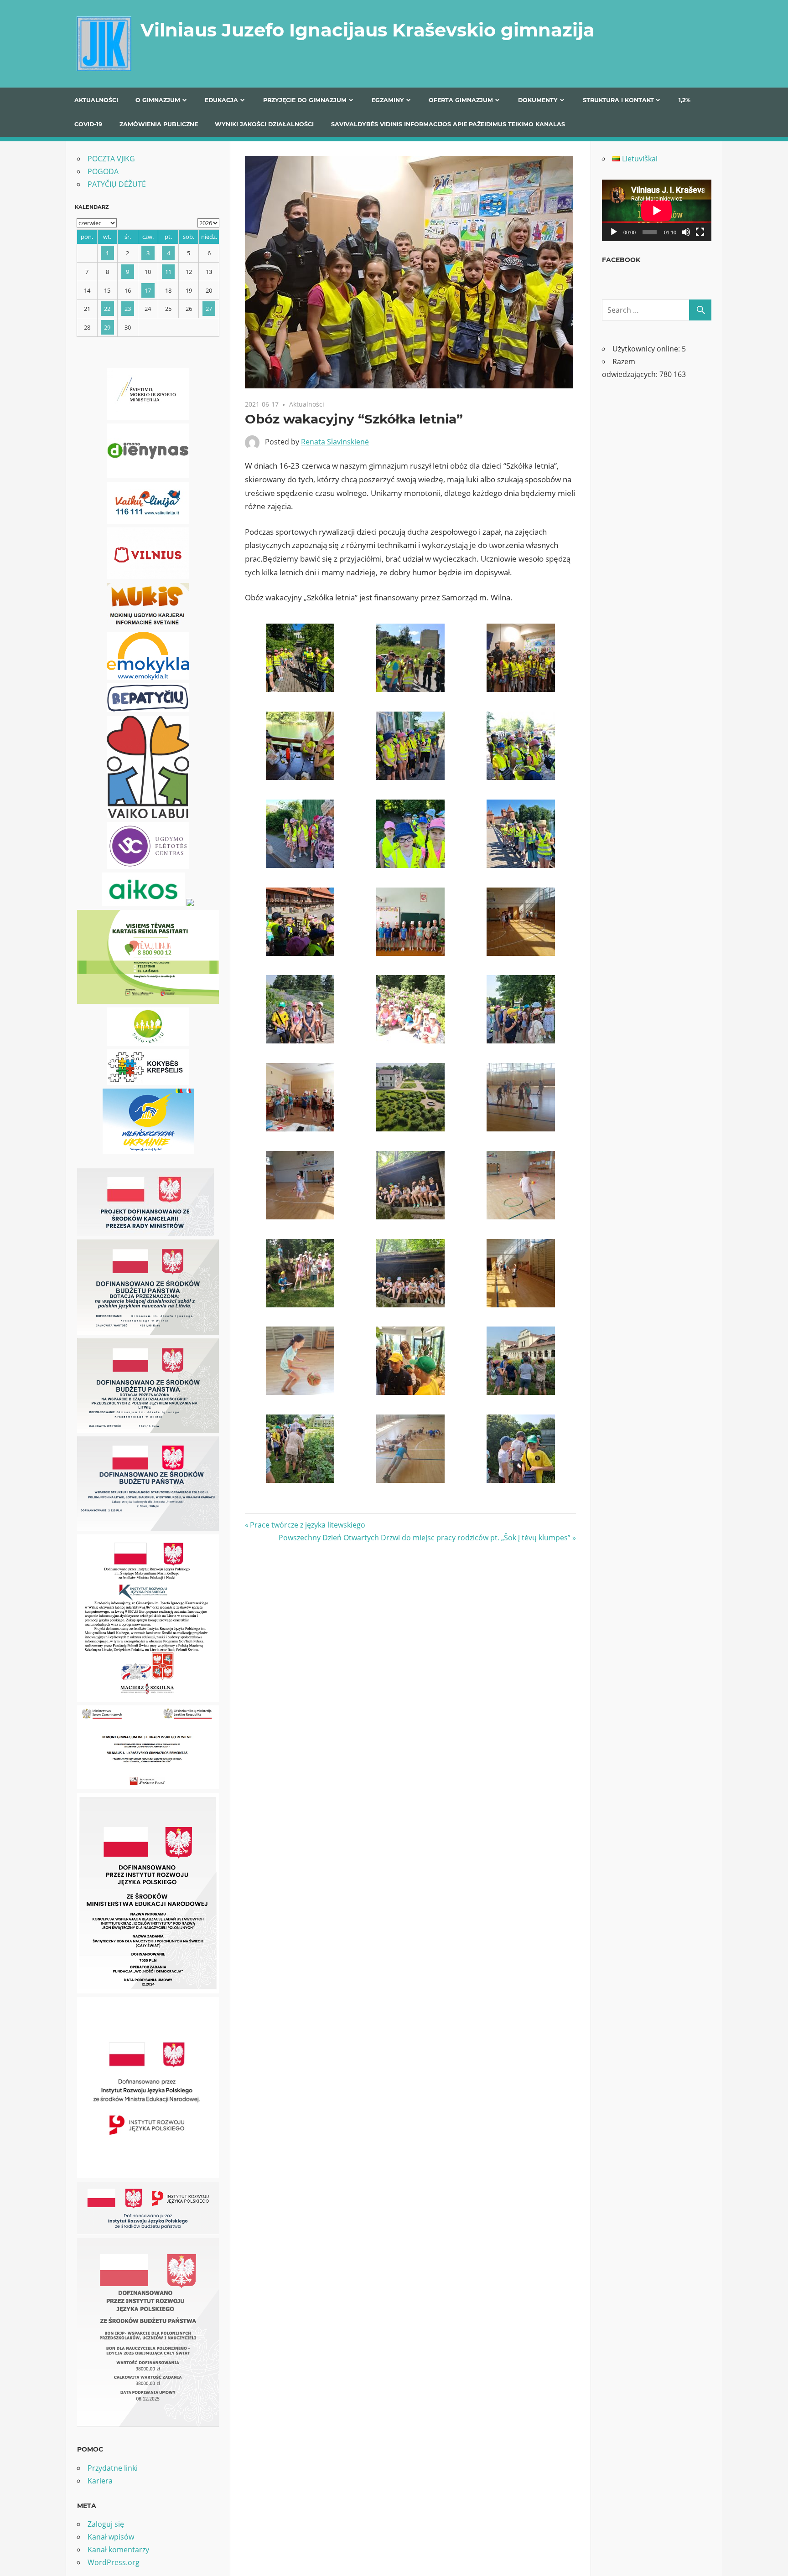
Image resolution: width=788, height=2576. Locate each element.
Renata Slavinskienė (335, 442)
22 (107, 309)
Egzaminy (388, 100)
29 (107, 327)
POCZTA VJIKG (111, 159)
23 (128, 309)
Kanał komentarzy (118, 2550)
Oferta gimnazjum (461, 100)
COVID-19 (88, 124)
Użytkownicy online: (647, 349)
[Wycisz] (686, 232)
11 (168, 272)
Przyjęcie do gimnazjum (305, 100)
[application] (657, 210)
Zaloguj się (106, 2524)
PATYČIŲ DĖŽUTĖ (117, 184)
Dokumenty (538, 100)
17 (148, 290)
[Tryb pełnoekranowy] (700, 232)
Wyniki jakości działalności (264, 124)
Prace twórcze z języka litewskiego (307, 1525)
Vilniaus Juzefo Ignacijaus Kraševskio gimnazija (368, 30)
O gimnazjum (158, 100)
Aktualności (96, 100)
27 (209, 309)
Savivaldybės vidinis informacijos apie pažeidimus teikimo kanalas (448, 124)
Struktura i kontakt (618, 100)
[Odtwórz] (614, 232)
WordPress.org (114, 2562)
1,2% (684, 100)
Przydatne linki (113, 2468)
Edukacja (221, 100)
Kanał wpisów (111, 2537)
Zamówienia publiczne (159, 124)
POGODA (103, 171)
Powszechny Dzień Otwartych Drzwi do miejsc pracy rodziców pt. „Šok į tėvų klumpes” (425, 1538)
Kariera (100, 2481)
